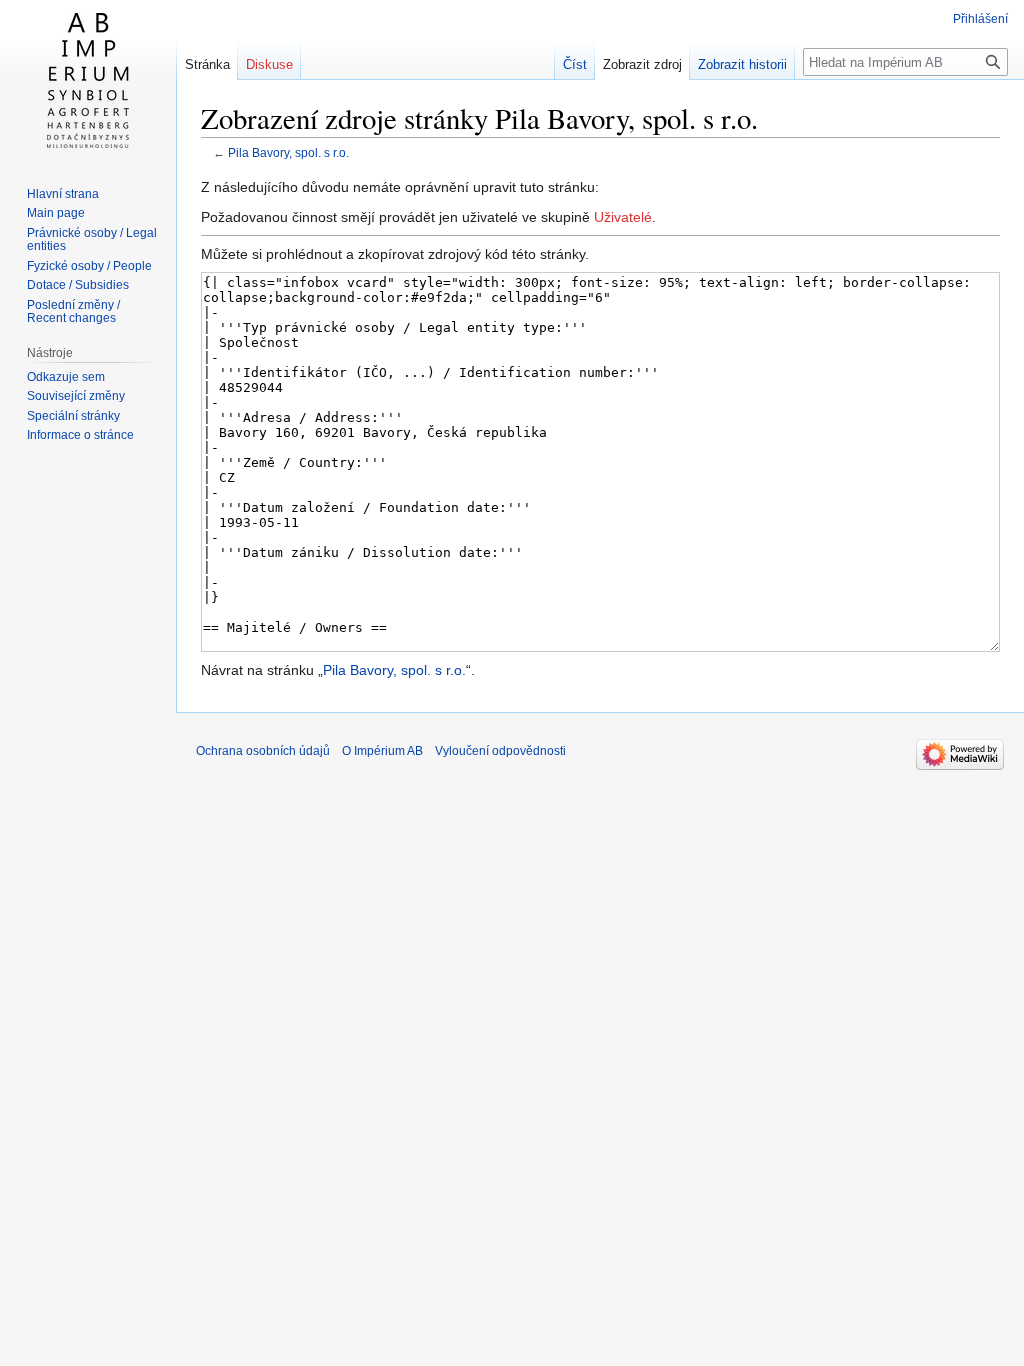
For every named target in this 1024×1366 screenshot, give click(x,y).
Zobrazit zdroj (642, 64)
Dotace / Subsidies (78, 285)
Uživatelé (623, 217)
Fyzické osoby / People (89, 266)
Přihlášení (980, 19)
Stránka (207, 64)
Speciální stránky (73, 416)
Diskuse (269, 64)
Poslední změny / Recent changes (73, 312)
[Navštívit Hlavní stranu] (88, 80)
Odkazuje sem (66, 377)
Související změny (76, 396)
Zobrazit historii (742, 64)
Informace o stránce (80, 435)
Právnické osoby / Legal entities (92, 240)
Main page (56, 213)
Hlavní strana (63, 194)
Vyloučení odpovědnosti (500, 751)
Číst (575, 64)
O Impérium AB (382, 751)
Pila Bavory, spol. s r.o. (288, 152)
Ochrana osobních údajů (263, 751)
